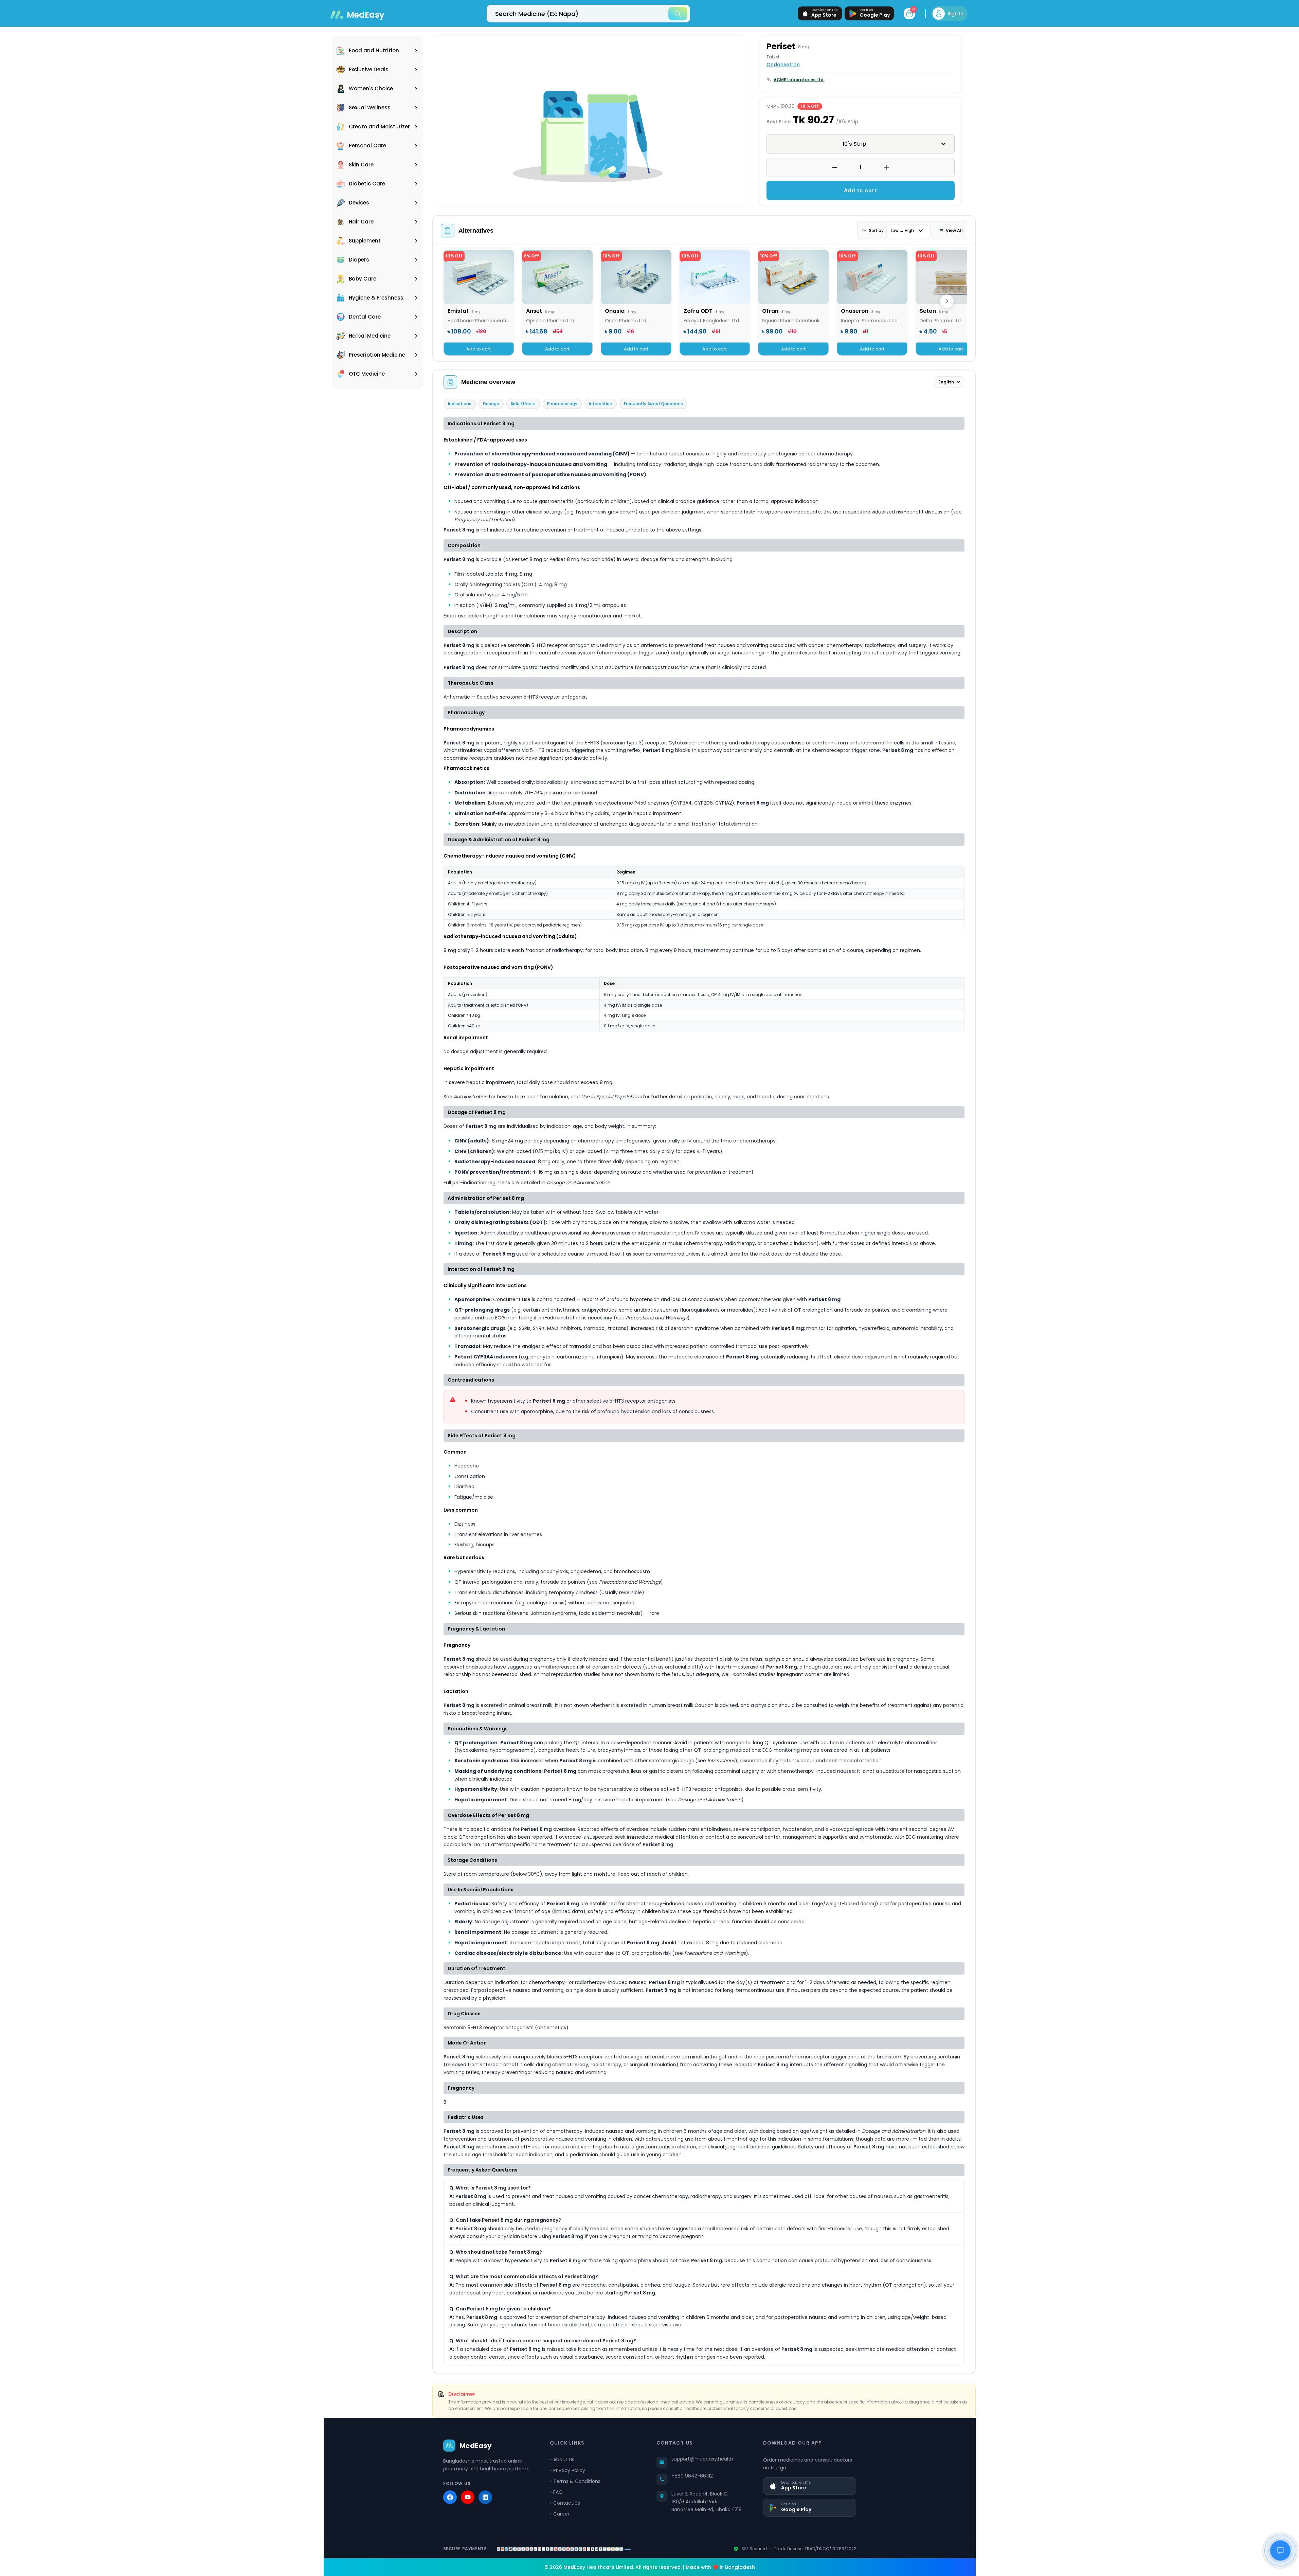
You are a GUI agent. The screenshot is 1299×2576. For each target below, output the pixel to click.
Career (561, 2514)
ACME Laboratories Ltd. (799, 80)
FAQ (558, 2492)
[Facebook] (450, 2497)
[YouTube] (468, 2497)
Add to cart (861, 190)
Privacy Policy (569, 2470)
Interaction (601, 404)
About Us (564, 2460)
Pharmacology (562, 404)
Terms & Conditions (577, 2481)
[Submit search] (678, 14)
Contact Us (567, 2503)
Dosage (491, 404)
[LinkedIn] (485, 2497)
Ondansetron (783, 65)
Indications (460, 404)
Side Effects (523, 404)
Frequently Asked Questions (653, 404)
